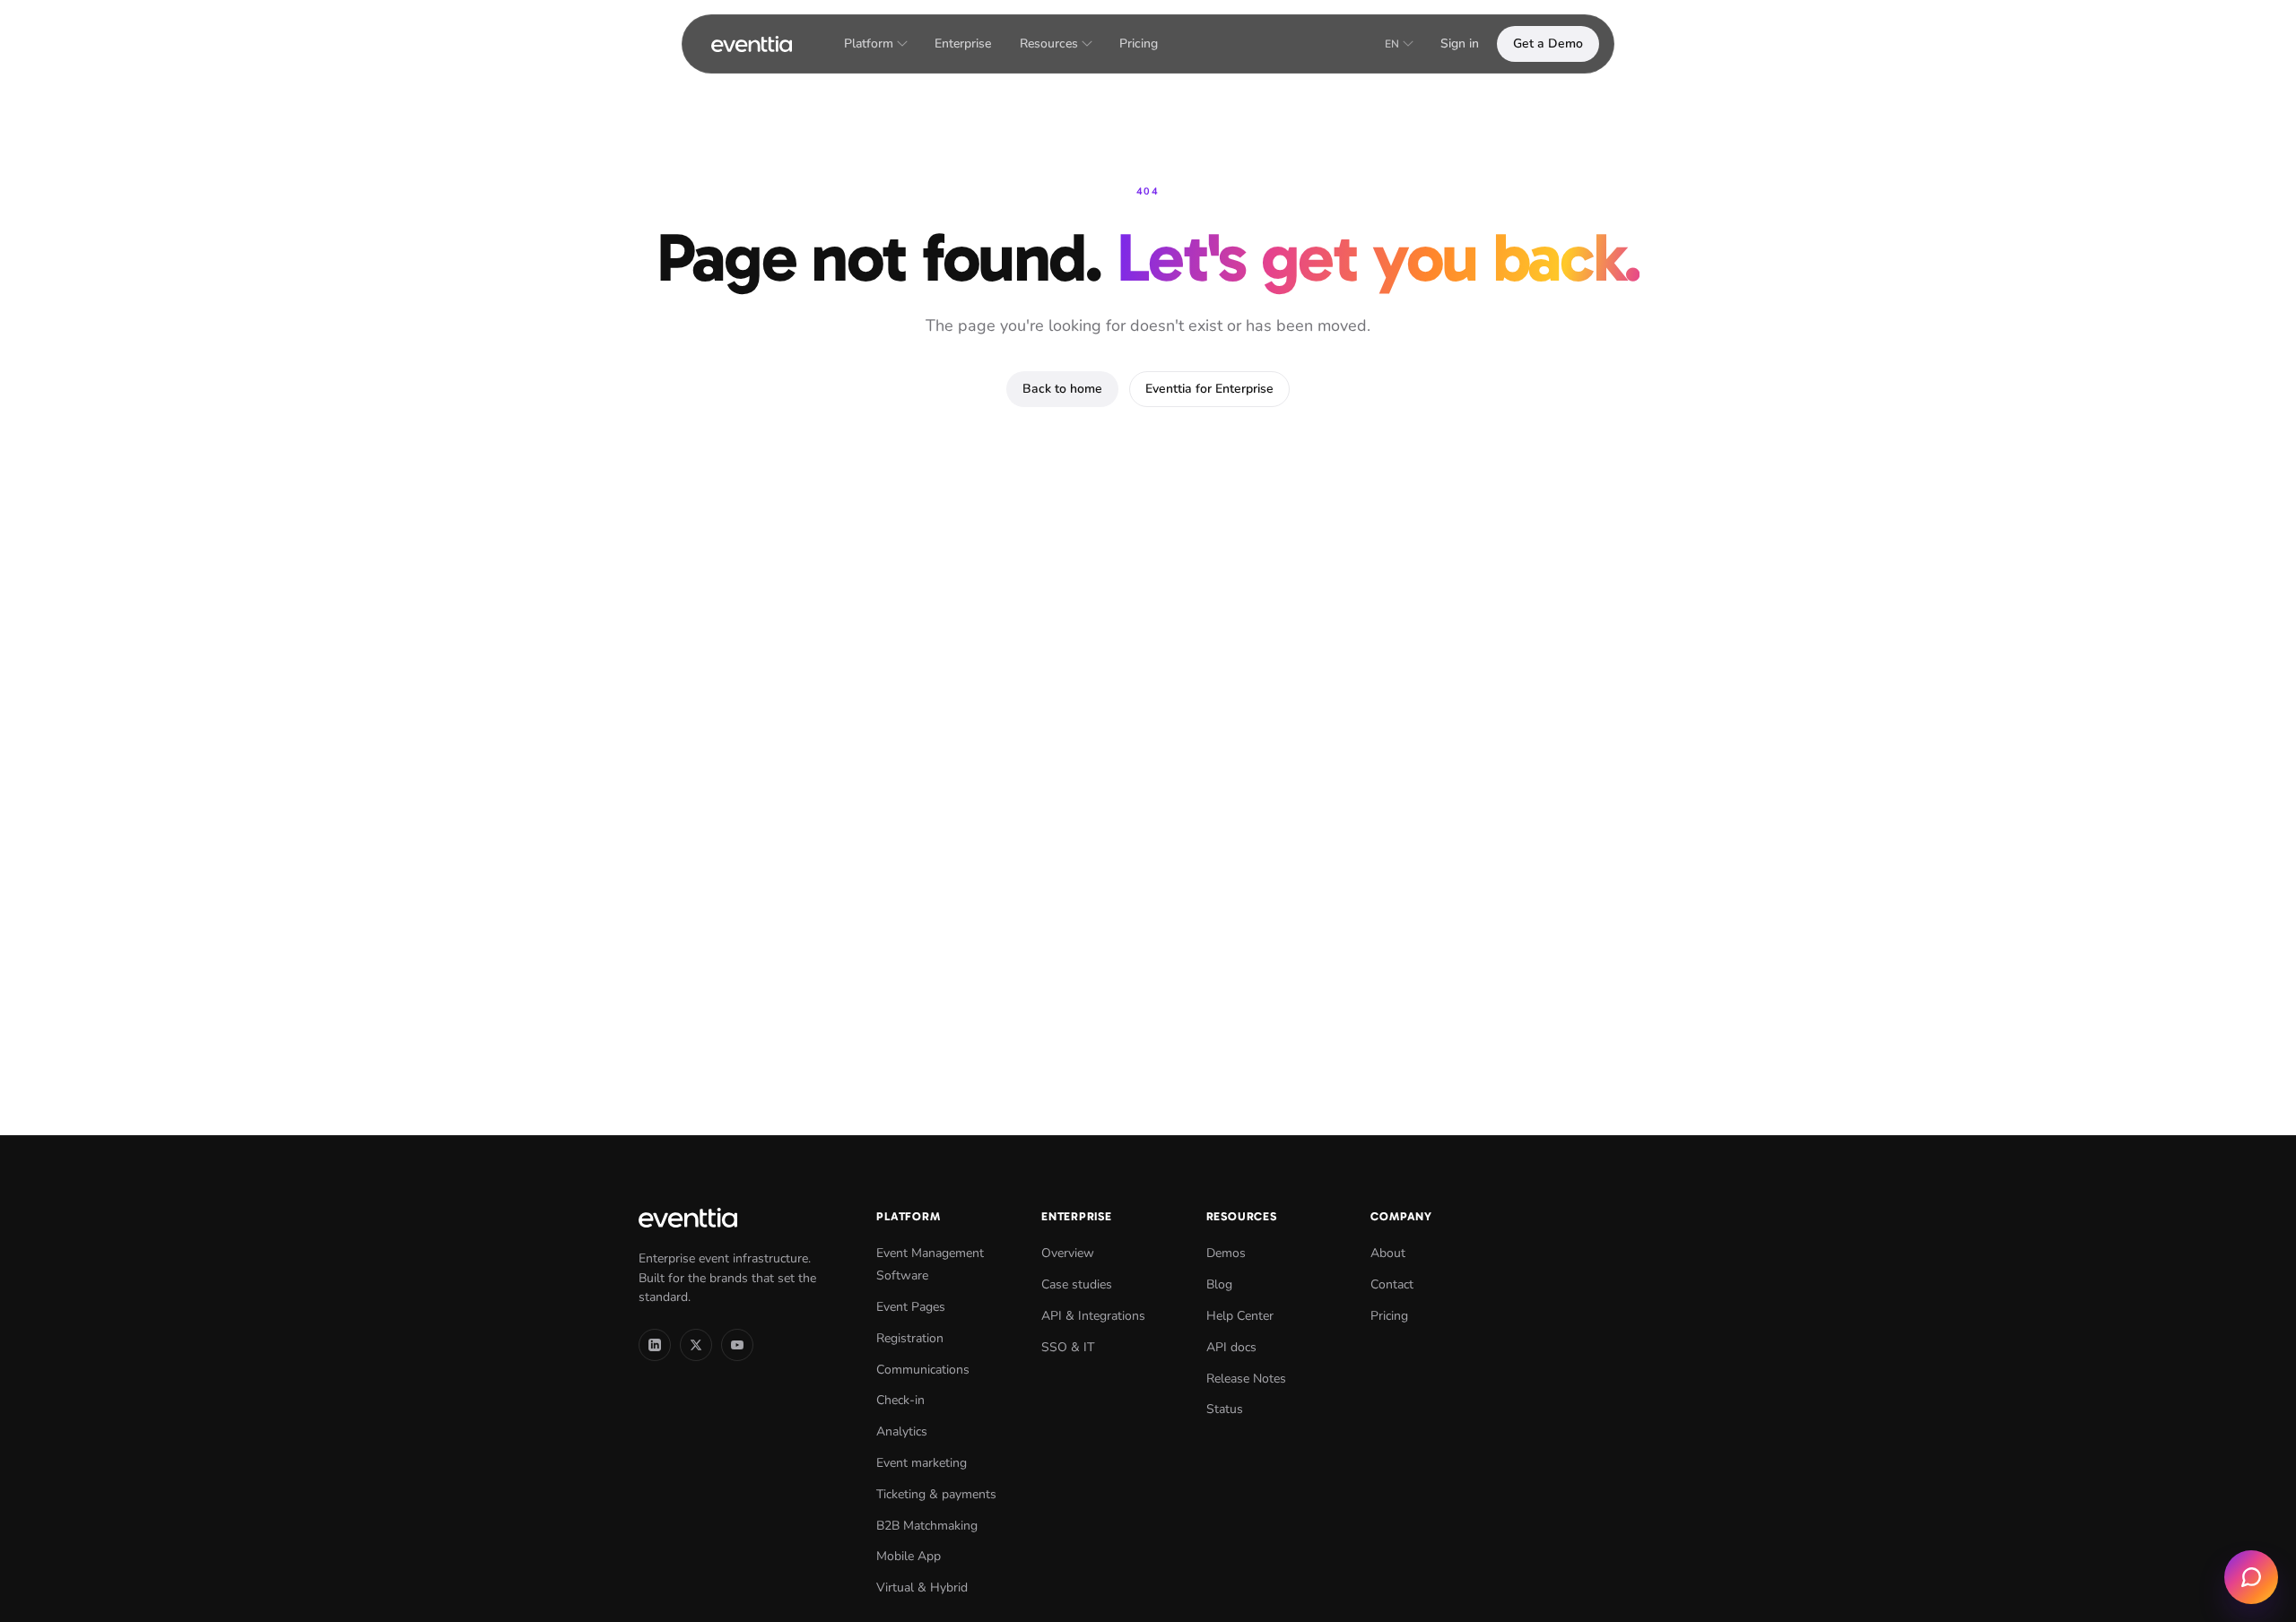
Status (1225, 1409)
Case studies (1077, 1284)
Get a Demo (1548, 43)
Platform (869, 43)
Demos (1226, 1253)
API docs (1231, 1347)
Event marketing (922, 1463)
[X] (696, 1345)
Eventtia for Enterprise (1209, 389)
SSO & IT (1068, 1347)
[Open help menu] (2251, 1577)
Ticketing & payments (936, 1494)
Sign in (1460, 43)
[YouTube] (737, 1345)
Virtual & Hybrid (922, 1587)
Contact (1392, 1284)
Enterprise (963, 43)
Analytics (902, 1431)
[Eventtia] (752, 44)
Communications (923, 1370)
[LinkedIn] (655, 1345)
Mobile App (909, 1556)
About (1388, 1253)
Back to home (1062, 389)
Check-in (900, 1400)
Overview (1068, 1253)
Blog (1219, 1284)
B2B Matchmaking (927, 1526)
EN (1392, 44)
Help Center (1240, 1316)
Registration (910, 1338)
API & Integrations (1093, 1316)
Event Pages (911, 1307)
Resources (1049, 43)
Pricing (1139, 43)
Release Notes (1246, 1379)
